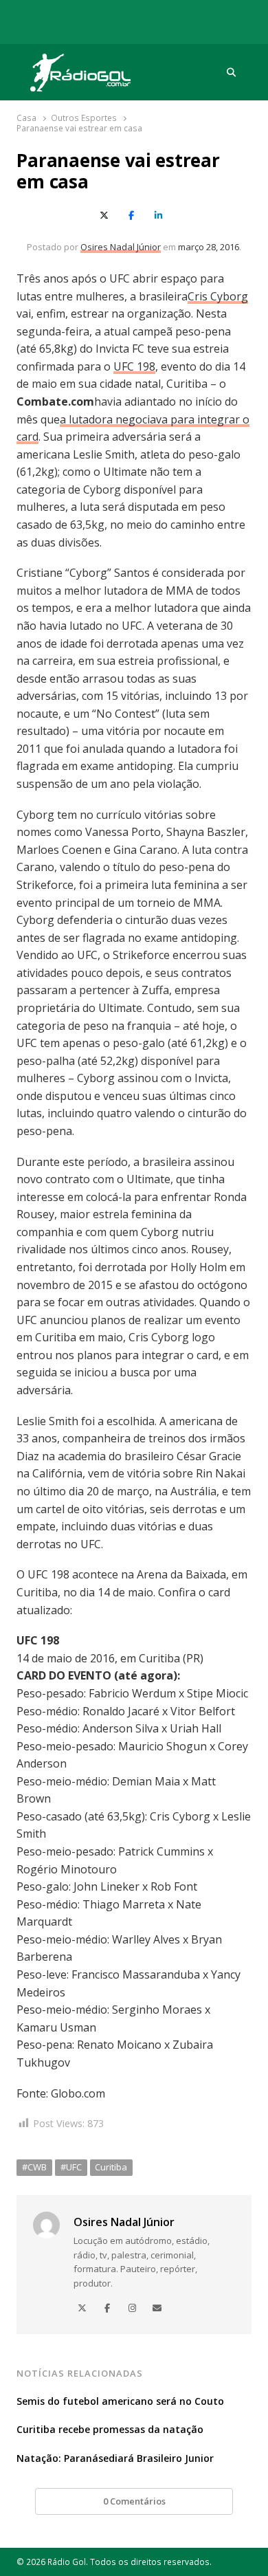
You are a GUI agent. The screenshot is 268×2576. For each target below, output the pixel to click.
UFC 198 (134, 366)
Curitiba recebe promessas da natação (110, 2429)
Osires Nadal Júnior (121, 247)
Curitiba (111, 2167)
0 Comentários (134, 2501)
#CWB (34, 2167)
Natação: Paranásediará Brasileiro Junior (115, 2458)
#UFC (71, 2167)
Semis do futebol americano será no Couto (120, 2401)
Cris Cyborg (218, 296)
